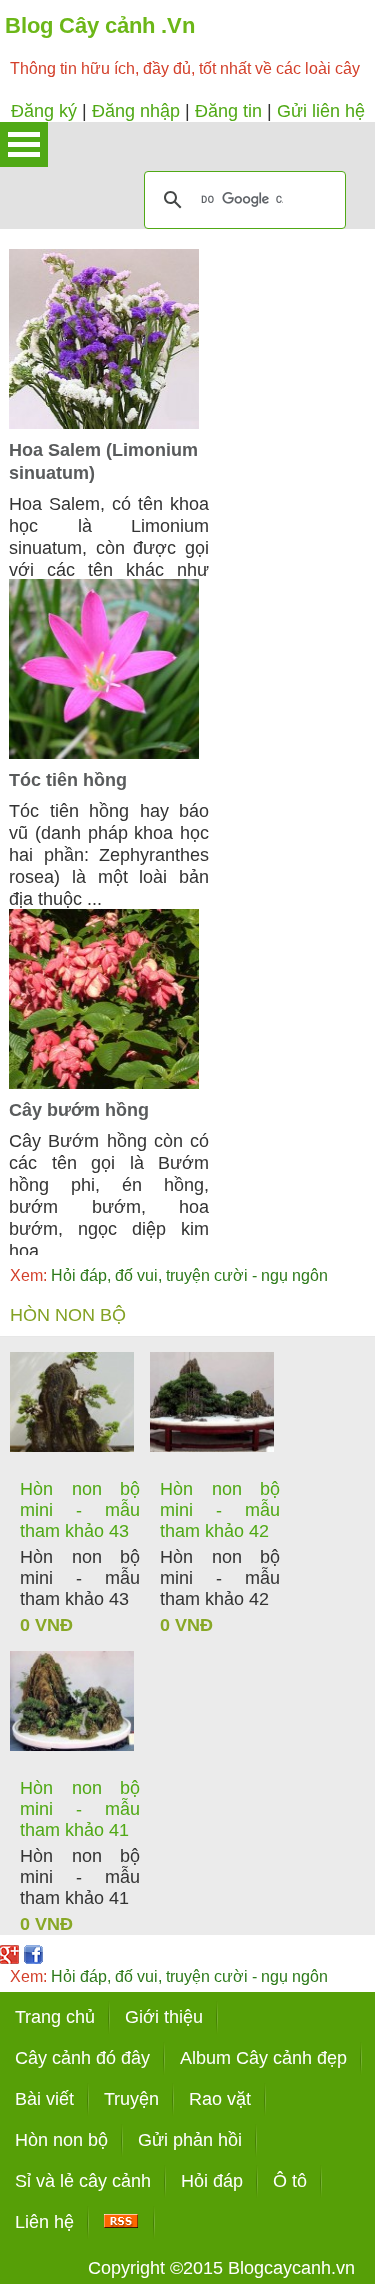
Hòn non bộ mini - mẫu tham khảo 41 (80, 1809)
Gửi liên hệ (321, 111)
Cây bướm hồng (79, 1110)
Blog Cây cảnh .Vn (100, 25)
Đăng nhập (136, 111)
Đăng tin (228, 111)
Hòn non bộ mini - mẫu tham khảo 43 (80, 1510)
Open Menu (24, 144)
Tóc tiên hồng (68, 780)
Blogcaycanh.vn (291, 2268)
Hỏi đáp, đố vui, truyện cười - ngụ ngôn (169, 1275)
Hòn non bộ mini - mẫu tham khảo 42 (220, 1510)
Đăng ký (44, 111)
